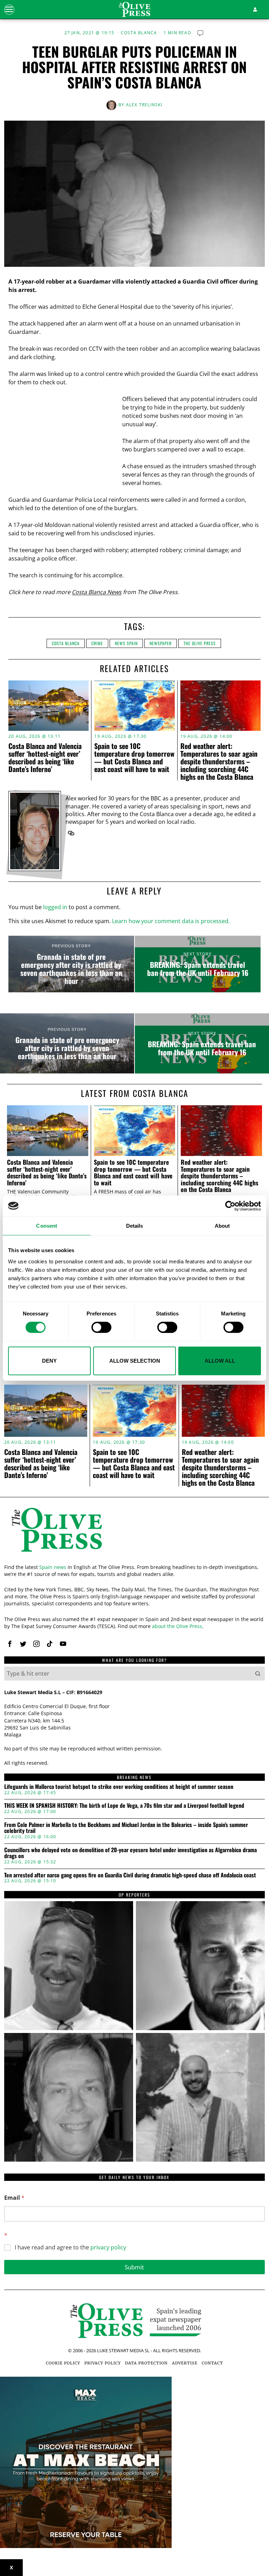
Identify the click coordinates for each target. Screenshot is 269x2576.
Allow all (220, 1361)
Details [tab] (135, 1225)
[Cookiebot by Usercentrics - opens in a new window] (230, 1206)
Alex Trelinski (144, 105)
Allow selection (135, 1361)
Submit (134, 2267)
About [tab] (222, 1225)
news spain (126, 643)
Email (14, 2198)
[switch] (101, 1327)
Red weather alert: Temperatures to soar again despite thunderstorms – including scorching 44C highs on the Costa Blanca (219, 761)
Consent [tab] (47, 1225)
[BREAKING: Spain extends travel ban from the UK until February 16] (198, 964)
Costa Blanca (139, 33)
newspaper (161, 643)
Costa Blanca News (97, 592)
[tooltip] (71, 833)
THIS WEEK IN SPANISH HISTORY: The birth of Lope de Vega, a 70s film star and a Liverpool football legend (124, 1806)
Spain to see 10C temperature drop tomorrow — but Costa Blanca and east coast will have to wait (134, 757)
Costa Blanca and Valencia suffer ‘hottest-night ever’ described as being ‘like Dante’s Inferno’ (45, 757)
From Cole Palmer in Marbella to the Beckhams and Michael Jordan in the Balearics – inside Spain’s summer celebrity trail (126, 1828)
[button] (258, 1674)
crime (97, 643)
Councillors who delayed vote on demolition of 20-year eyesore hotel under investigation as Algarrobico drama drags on (130, 1853)
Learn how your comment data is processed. (171, 921)
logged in (55, 907)
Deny (49, 1361)
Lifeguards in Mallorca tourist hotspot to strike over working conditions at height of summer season (119, 1787)
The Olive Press (200, 643)
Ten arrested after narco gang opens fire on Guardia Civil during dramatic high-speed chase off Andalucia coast (130, 1875)
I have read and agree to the (70, 2247)
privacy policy (108, 2247)
